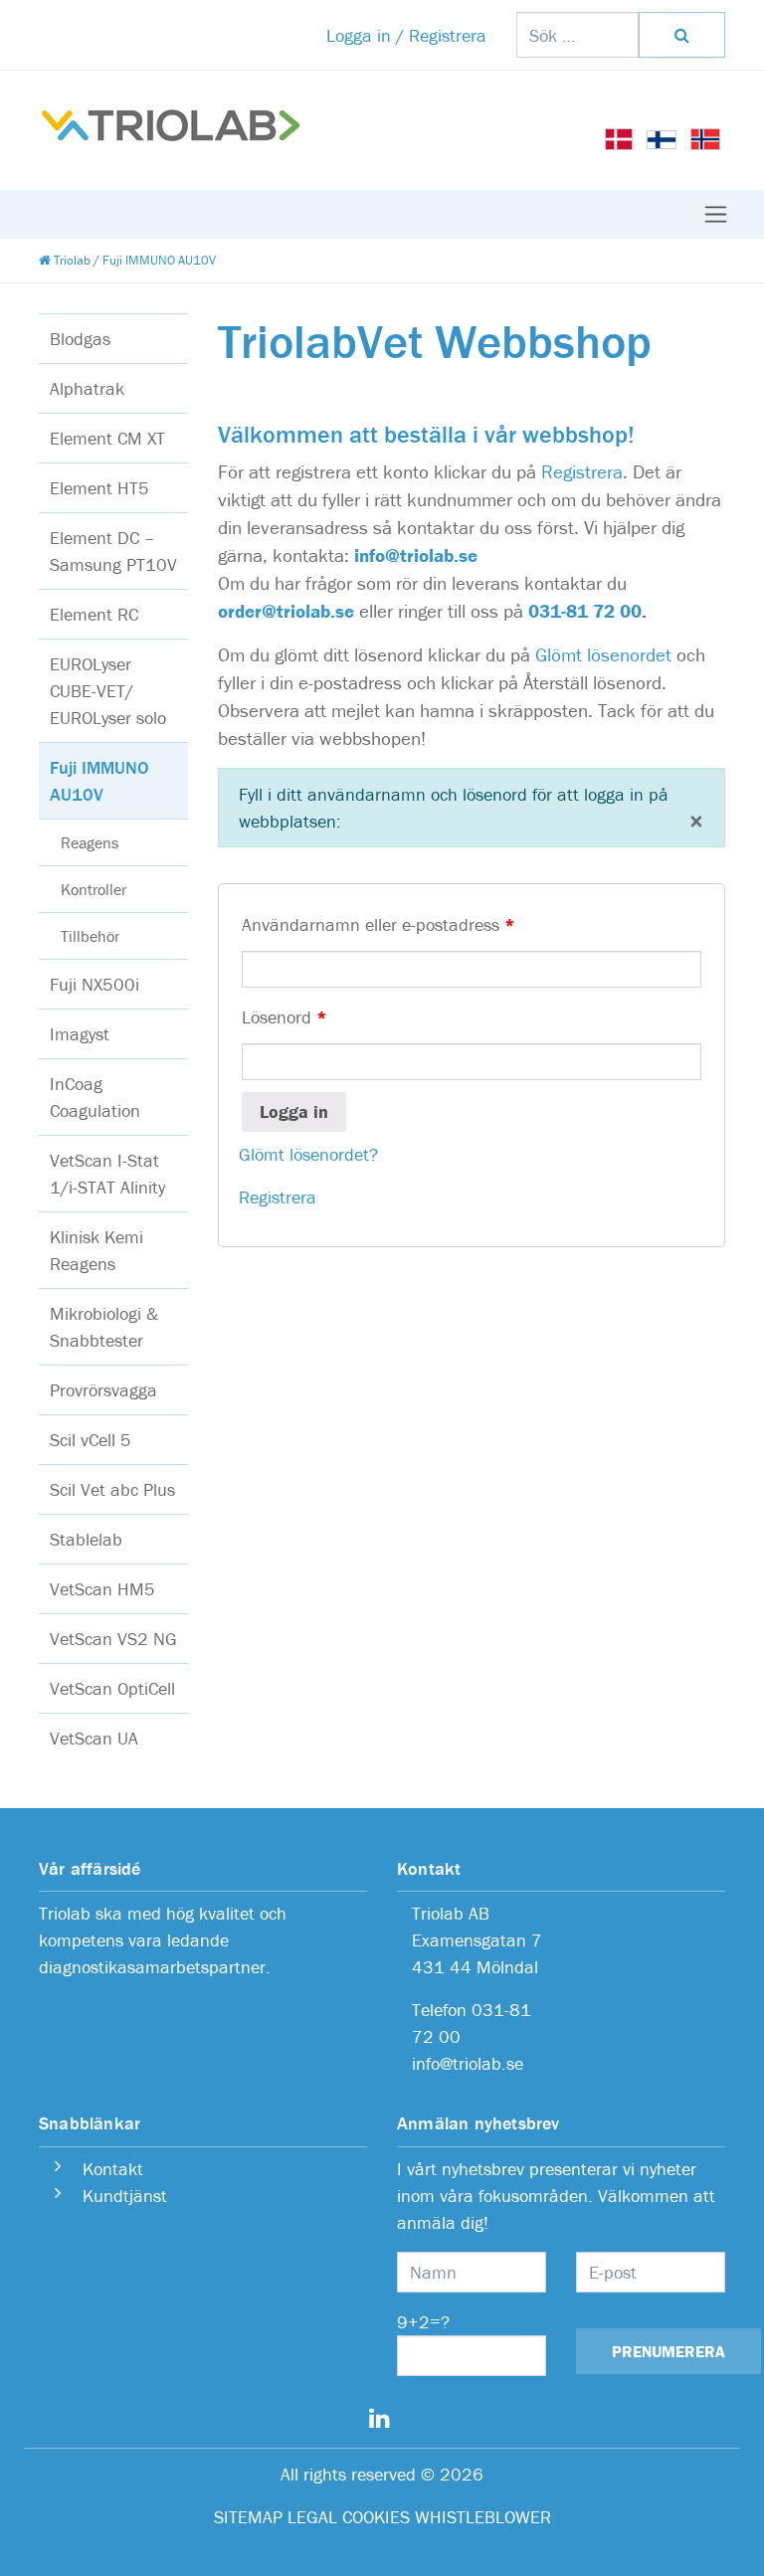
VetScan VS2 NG (113, 1639)
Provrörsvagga (103, 1390)
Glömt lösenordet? (308, 1154)
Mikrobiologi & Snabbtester (104, 1327)
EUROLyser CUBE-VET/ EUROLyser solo (108, 691)
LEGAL (312, 2517)
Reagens (90, 842)
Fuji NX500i (95, 984)
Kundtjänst (125, 2196)
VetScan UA (94, 1738)
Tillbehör (90, 936)
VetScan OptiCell (112, 1688)
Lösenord (285, 1017)
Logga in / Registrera (406, 35)
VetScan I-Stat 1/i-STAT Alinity (107, 1174)
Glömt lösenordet (603, 654)
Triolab (71, 260)
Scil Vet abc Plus (112, 1489)
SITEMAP (248, 2517)
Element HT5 (99, 488)
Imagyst (80, 1034)
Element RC (94, 614)
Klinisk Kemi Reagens (96, 1250)
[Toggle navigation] (716, 214)
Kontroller (94, 889)
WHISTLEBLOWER (483, 2517)
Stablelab (86, 1539)
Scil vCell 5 (91, 1440)
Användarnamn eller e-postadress (379, 924)
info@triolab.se (416, 555)
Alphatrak (87, 388)
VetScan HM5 (102, 1589)
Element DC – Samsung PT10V (113, 551)
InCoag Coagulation (95, 1097)
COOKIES (376, 2517)
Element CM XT (107, 438)
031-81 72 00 (585, 611)
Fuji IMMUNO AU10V (99, 781)
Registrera (582, 471)
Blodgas (80, 339)
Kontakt (110, 2169)
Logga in (294, 1111)
